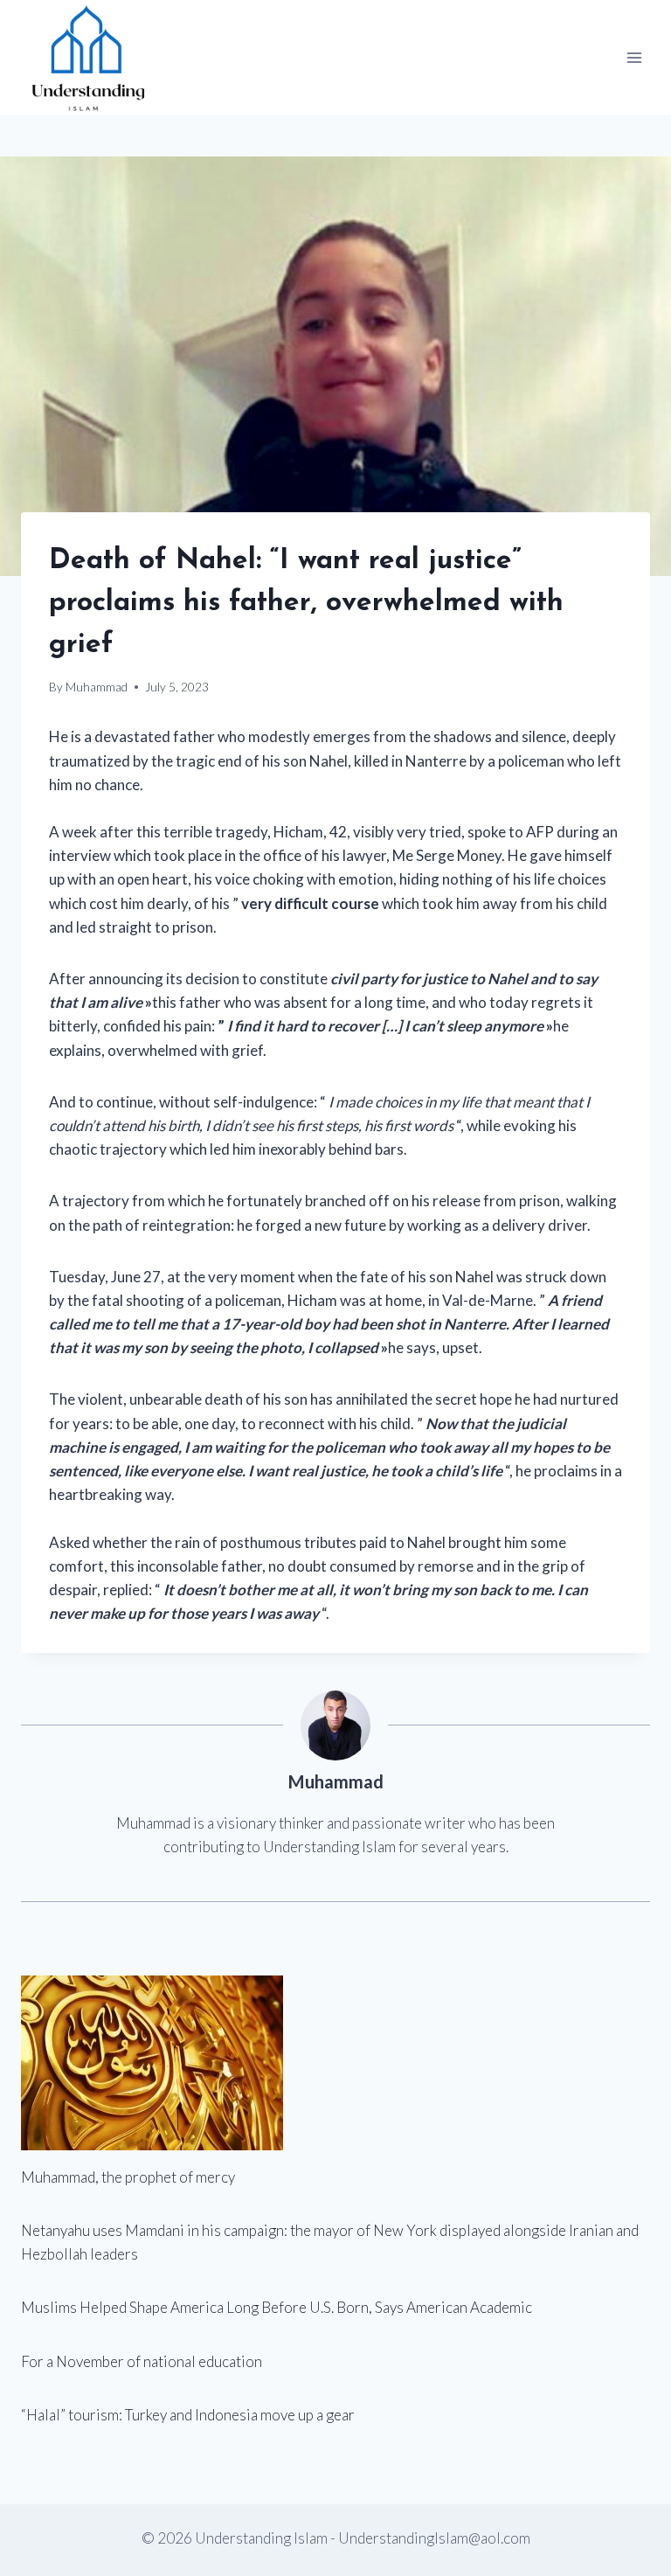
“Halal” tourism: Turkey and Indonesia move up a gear (188, 2415)
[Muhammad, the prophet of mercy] (335, 2063)
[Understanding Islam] (87, 57)
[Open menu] (634, 57)
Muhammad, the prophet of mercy (128, 2177)
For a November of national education (142, 2361)
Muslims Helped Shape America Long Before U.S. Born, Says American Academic (277, 2307)
